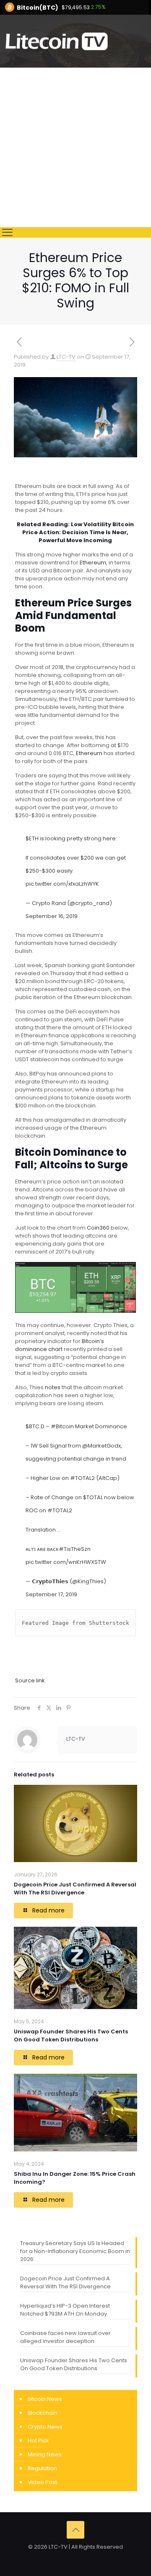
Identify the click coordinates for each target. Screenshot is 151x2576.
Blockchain (43, 2413)
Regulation (42, 2468)
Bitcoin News (45, 2399)
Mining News (45, 2454)
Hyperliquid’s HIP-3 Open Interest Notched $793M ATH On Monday (65, 2310)
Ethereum (93, 563)
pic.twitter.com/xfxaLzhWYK (62, 884)
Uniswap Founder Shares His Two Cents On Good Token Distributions (71, 2036)
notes (53, 1387)
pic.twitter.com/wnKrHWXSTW (66, 1562)
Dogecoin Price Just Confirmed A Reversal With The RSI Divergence (75, 1889)
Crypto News (45, 2427)
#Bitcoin (62, 1426)
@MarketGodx (102, 1446)
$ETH (32, 838)
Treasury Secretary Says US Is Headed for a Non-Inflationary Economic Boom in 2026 (75, 2251)
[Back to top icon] (75, 2530)
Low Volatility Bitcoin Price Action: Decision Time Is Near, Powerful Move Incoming (78, 532)
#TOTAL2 (82, 1478)
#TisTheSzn (75, 1549)
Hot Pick (38, 2441)
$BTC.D (35, 1426)
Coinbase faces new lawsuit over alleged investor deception (65, 2337)
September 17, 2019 (51, 1594)
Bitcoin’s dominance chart (60, 1345)
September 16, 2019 (52, 916)
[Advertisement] (75, 147)
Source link (30, 1680)
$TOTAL (93, 1497)
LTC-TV (66, 357)
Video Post (42, 2482)
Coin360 (98, 1228)
